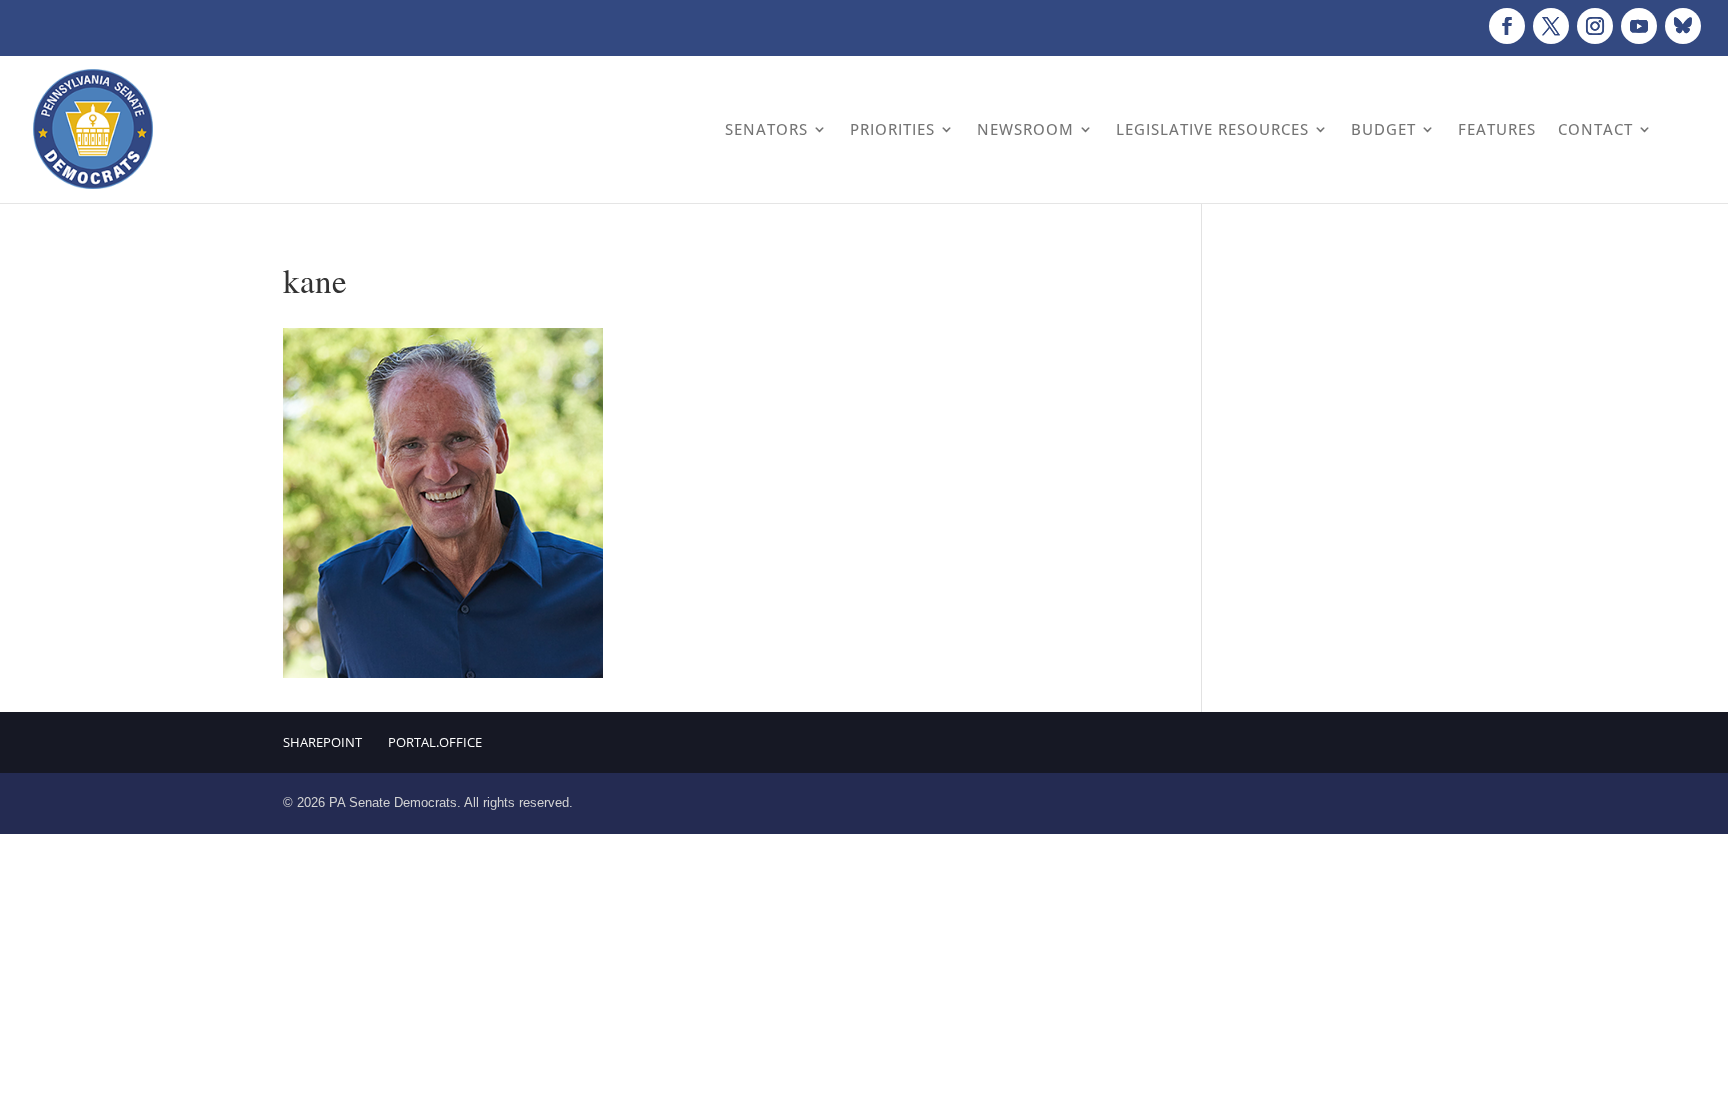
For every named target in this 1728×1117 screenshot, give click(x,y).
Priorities (892, 129)
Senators (766, 129)
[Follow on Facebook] (1507, 26)
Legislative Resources (1212, 129)
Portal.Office (435, 742)
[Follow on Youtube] (1639, 26)
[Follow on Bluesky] (1683, 26)
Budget (1383, 129)
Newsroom (1025, 129)
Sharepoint (322, 742)
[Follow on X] (1551, 26)
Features (1497, 129)
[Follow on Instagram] (1595, 26)
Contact (1595, 129)
